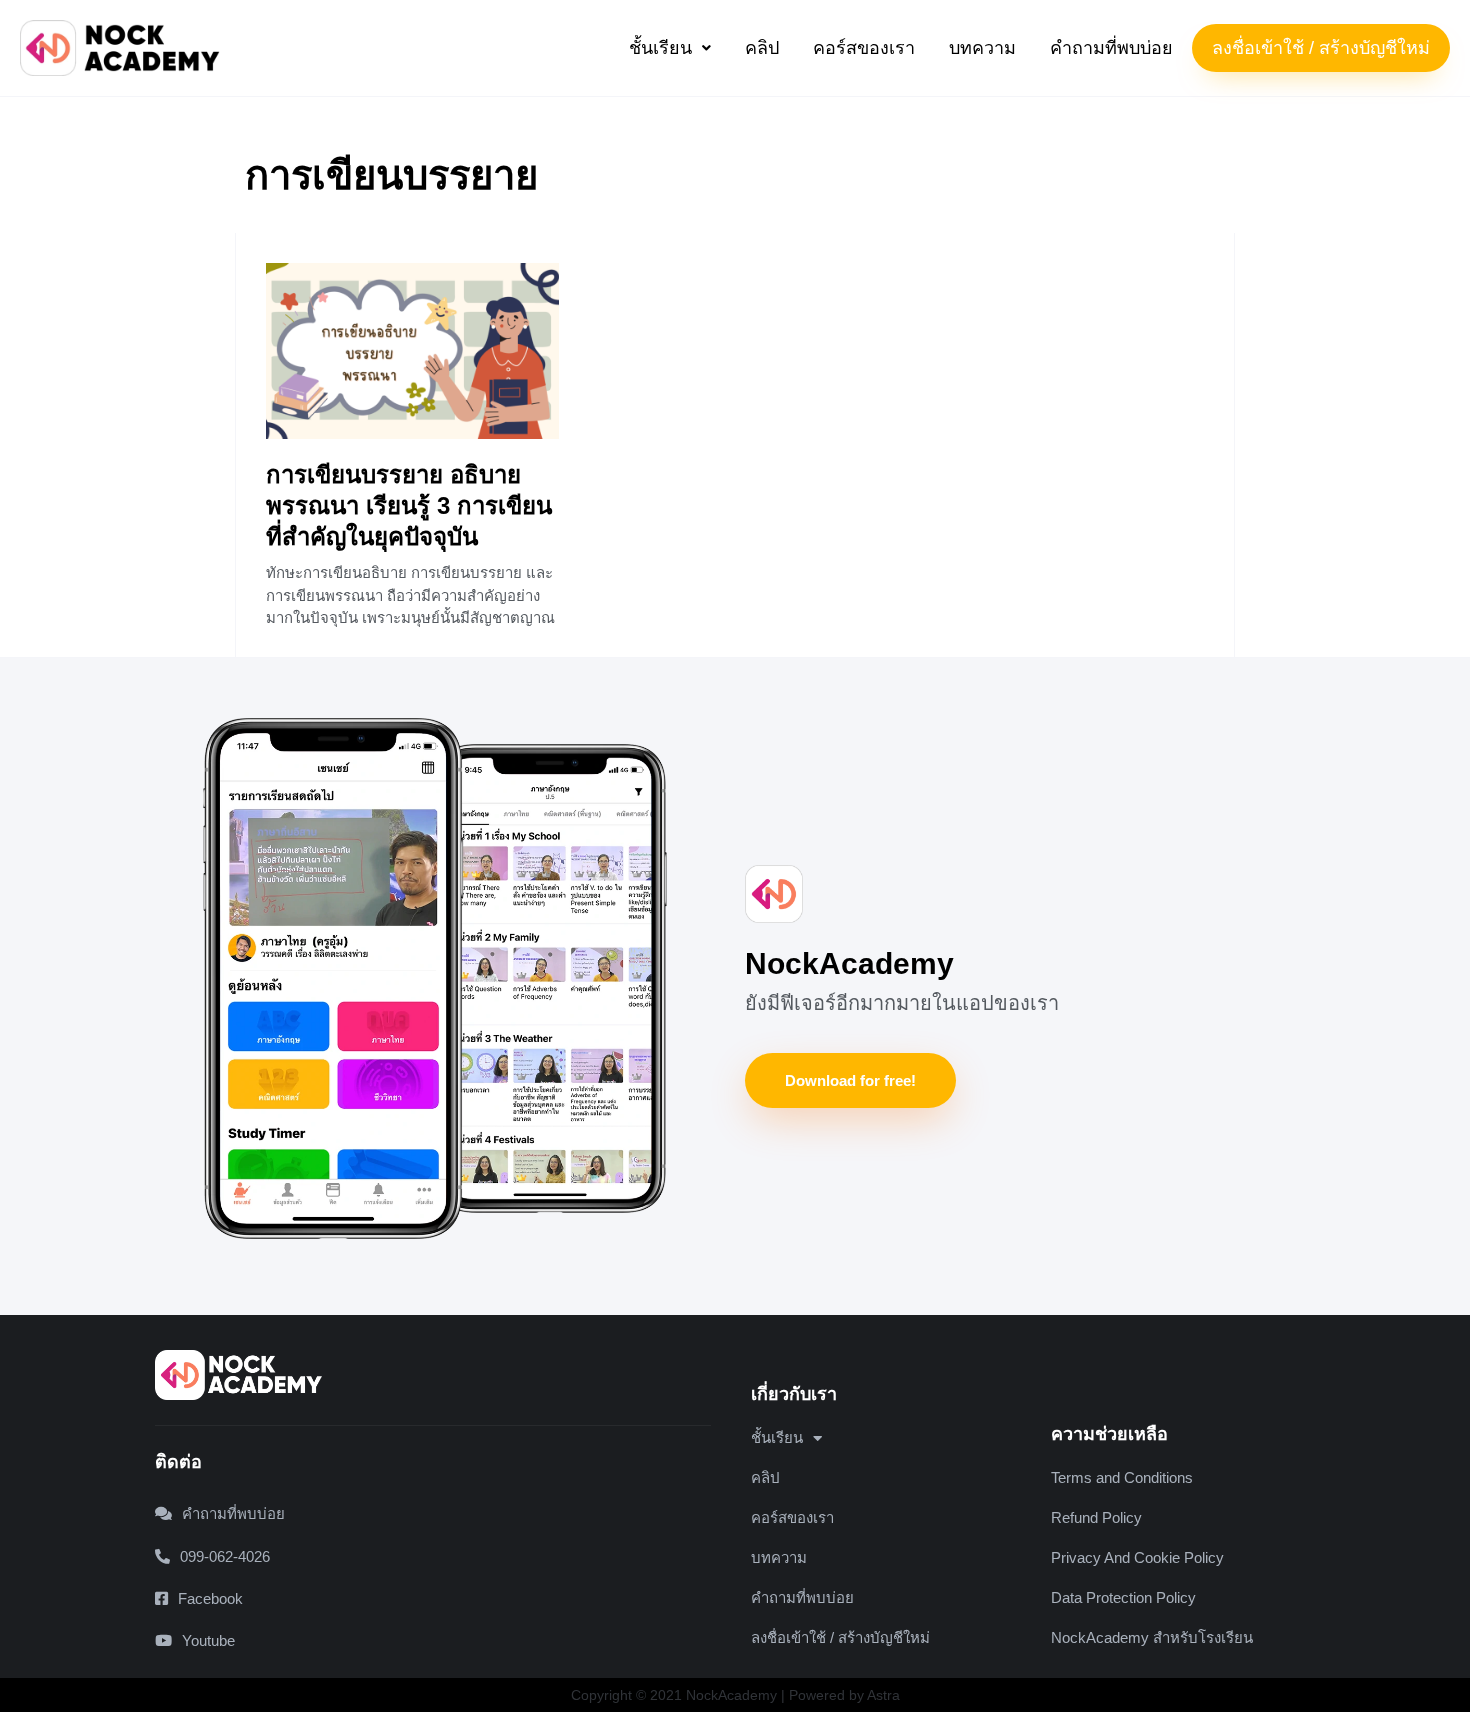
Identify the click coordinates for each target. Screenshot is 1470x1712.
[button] (670, 48)
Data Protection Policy (1123, 1597)
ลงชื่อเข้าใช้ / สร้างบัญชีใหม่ (1321, 48)
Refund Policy (1096, 1517)
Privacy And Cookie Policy (1137, 1557)
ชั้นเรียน (660, 48)
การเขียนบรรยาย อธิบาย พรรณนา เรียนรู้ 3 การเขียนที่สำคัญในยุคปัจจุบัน (409, 505)
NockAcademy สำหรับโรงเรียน (1152, 1637)
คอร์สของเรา (864, 48)
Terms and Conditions (1122, 1477)
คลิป (762, 48)
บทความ (982, 48)
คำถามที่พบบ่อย (1111, 48)
